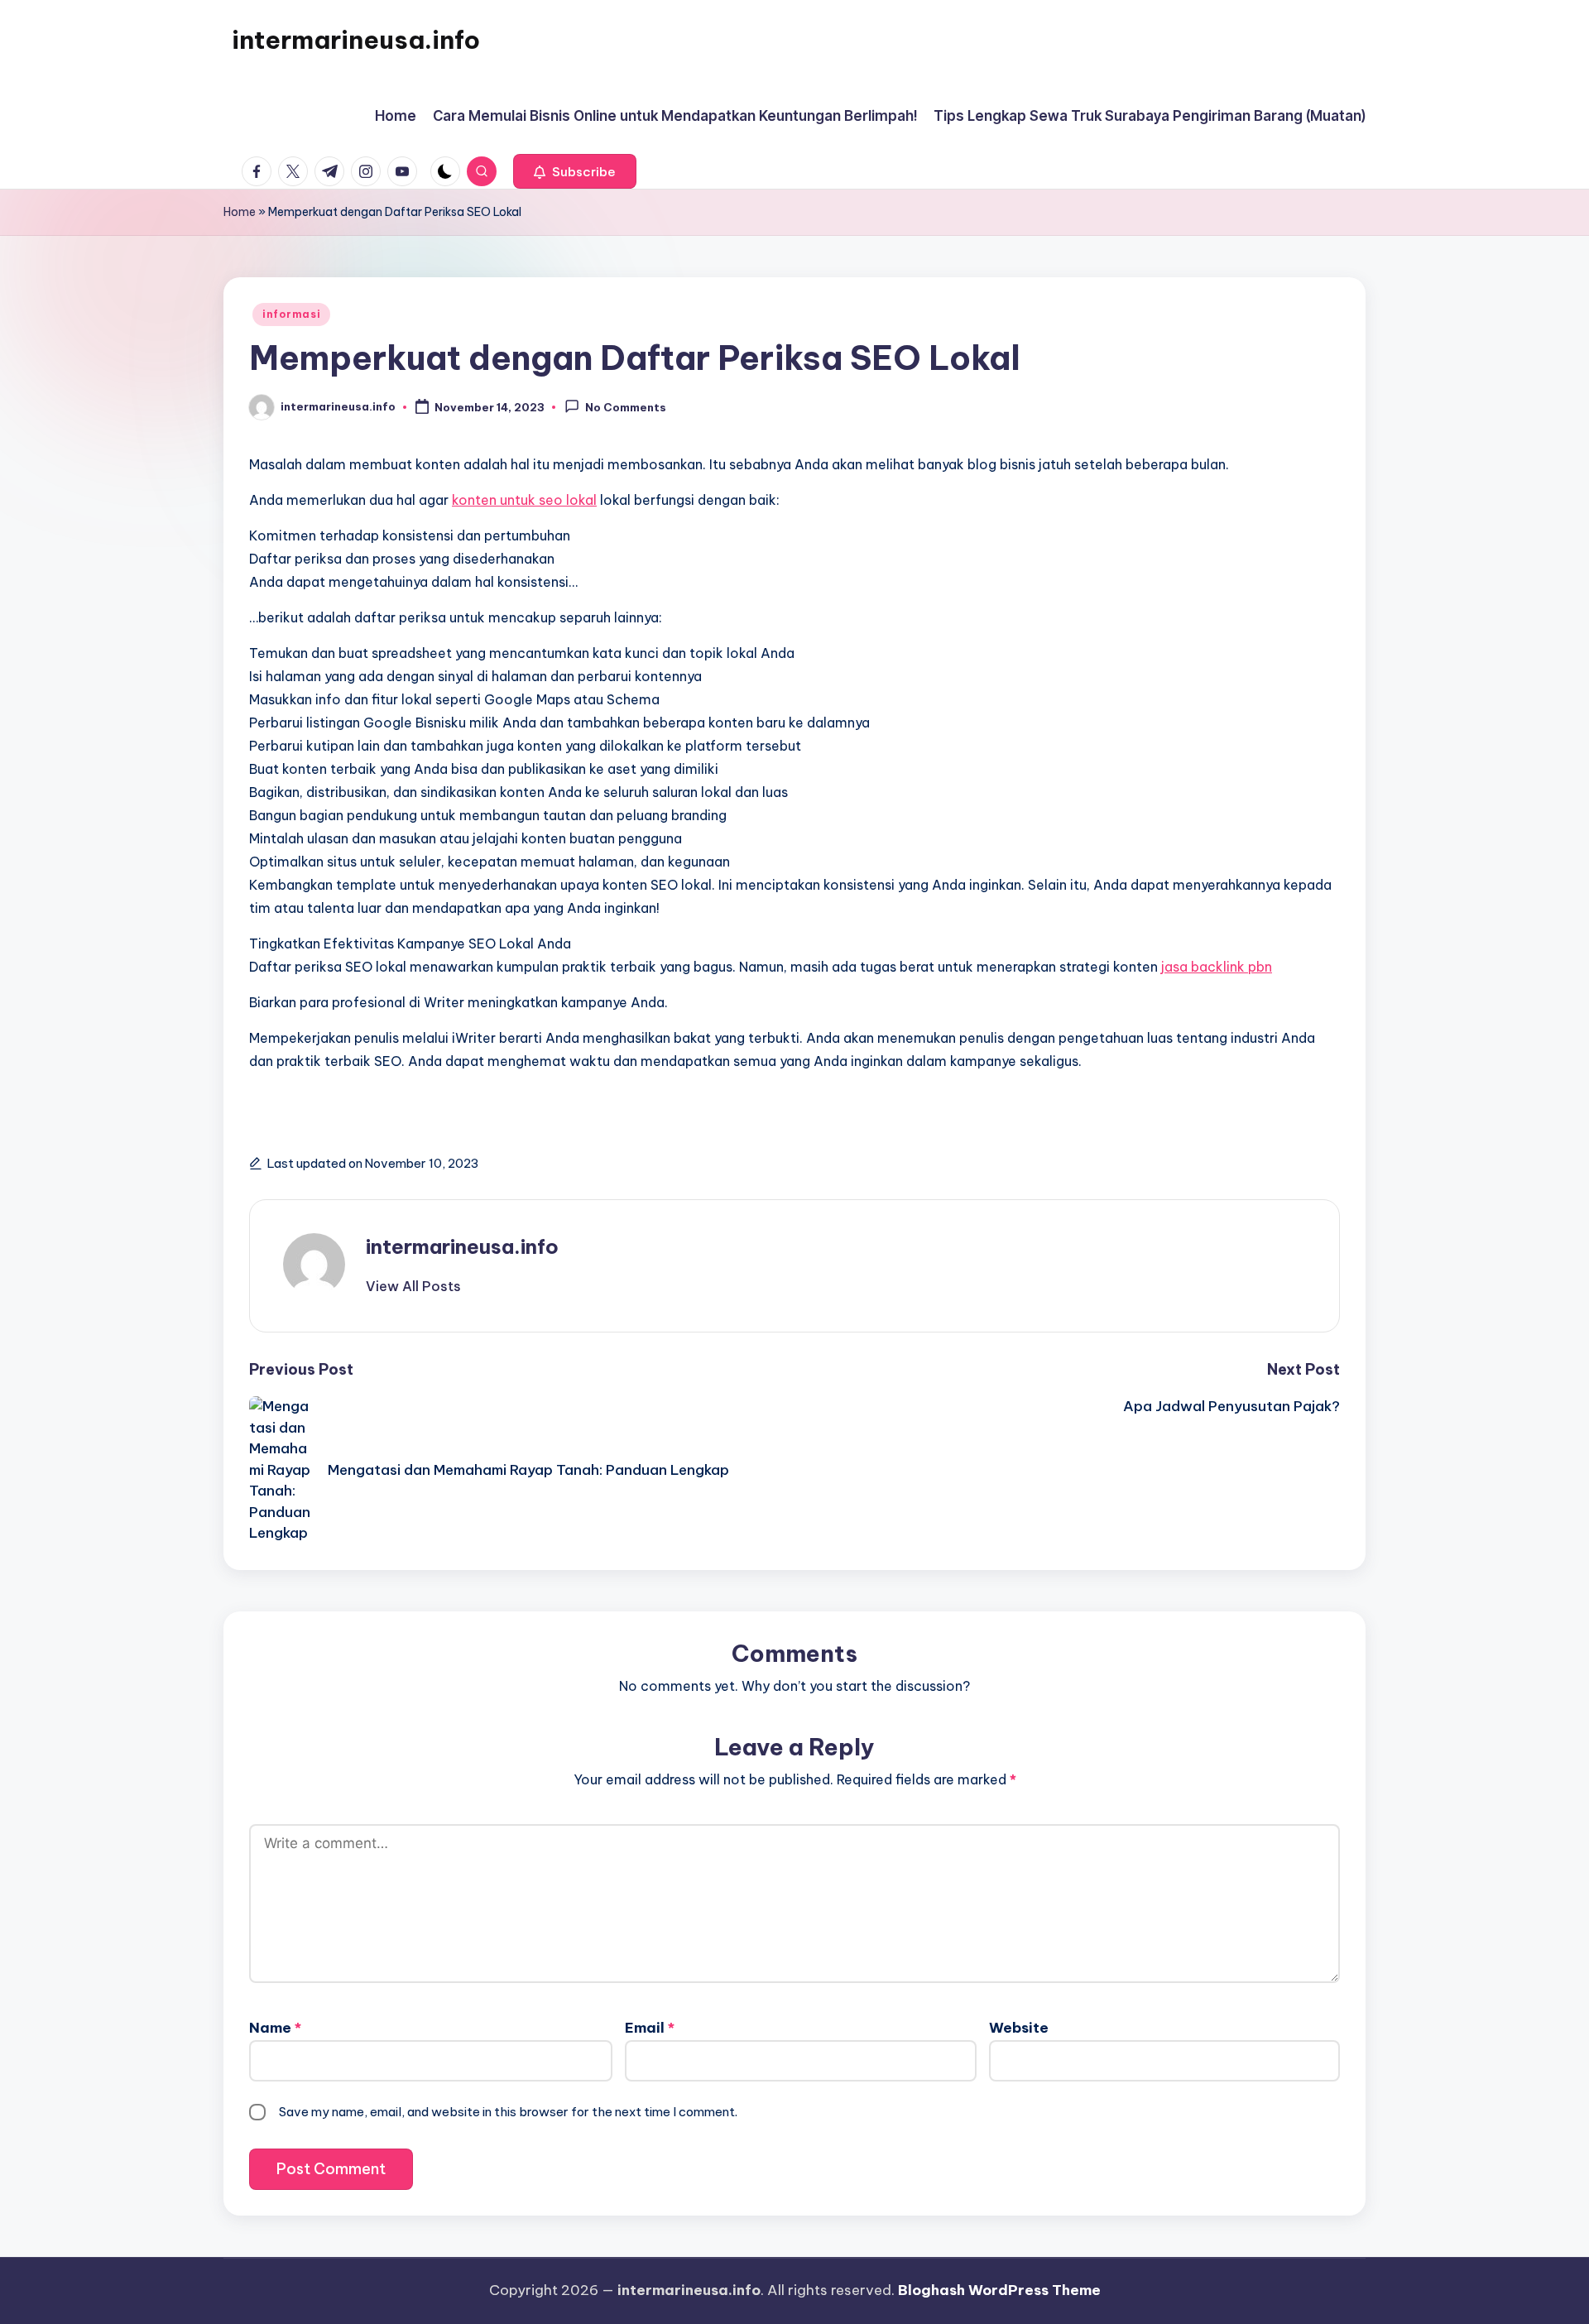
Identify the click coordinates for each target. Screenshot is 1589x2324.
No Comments (626, 408)
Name (275, 2028)
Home (240, 212)
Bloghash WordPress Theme (999, 2290)
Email (650, 2028)
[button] (575, 171)
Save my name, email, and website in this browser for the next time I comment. (508, 2112)
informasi (291, 314)
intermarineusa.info (356, 40)
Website (1019, 2028)
